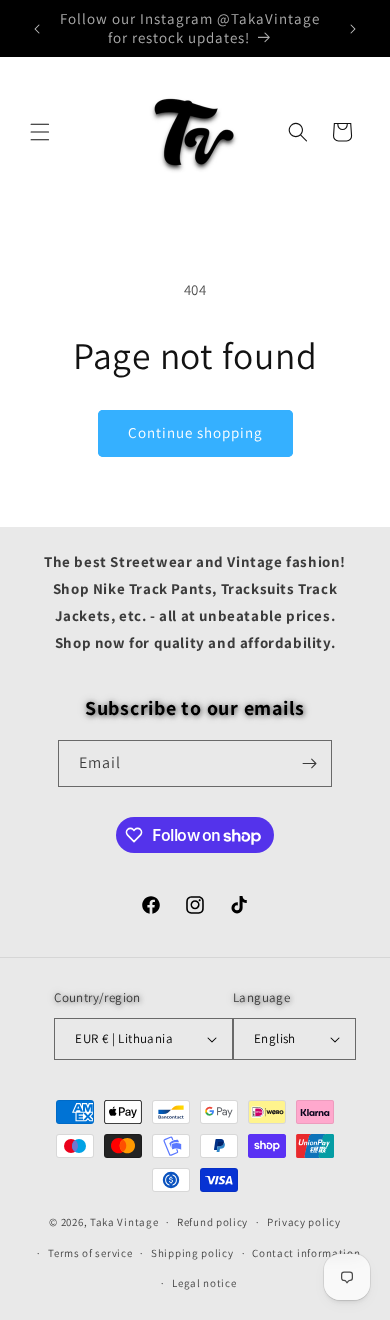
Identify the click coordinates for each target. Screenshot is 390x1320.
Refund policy (212, 1222)
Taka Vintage (124, 1222)
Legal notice (204, 1283)
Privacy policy (304, 1222)
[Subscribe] (309, 763)
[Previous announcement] (37, 29)
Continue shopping (195, 432)
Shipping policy (192, 1253)
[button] (40, 132)
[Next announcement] (353, 29)
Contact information (306, 1253)
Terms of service (90, 1253)
